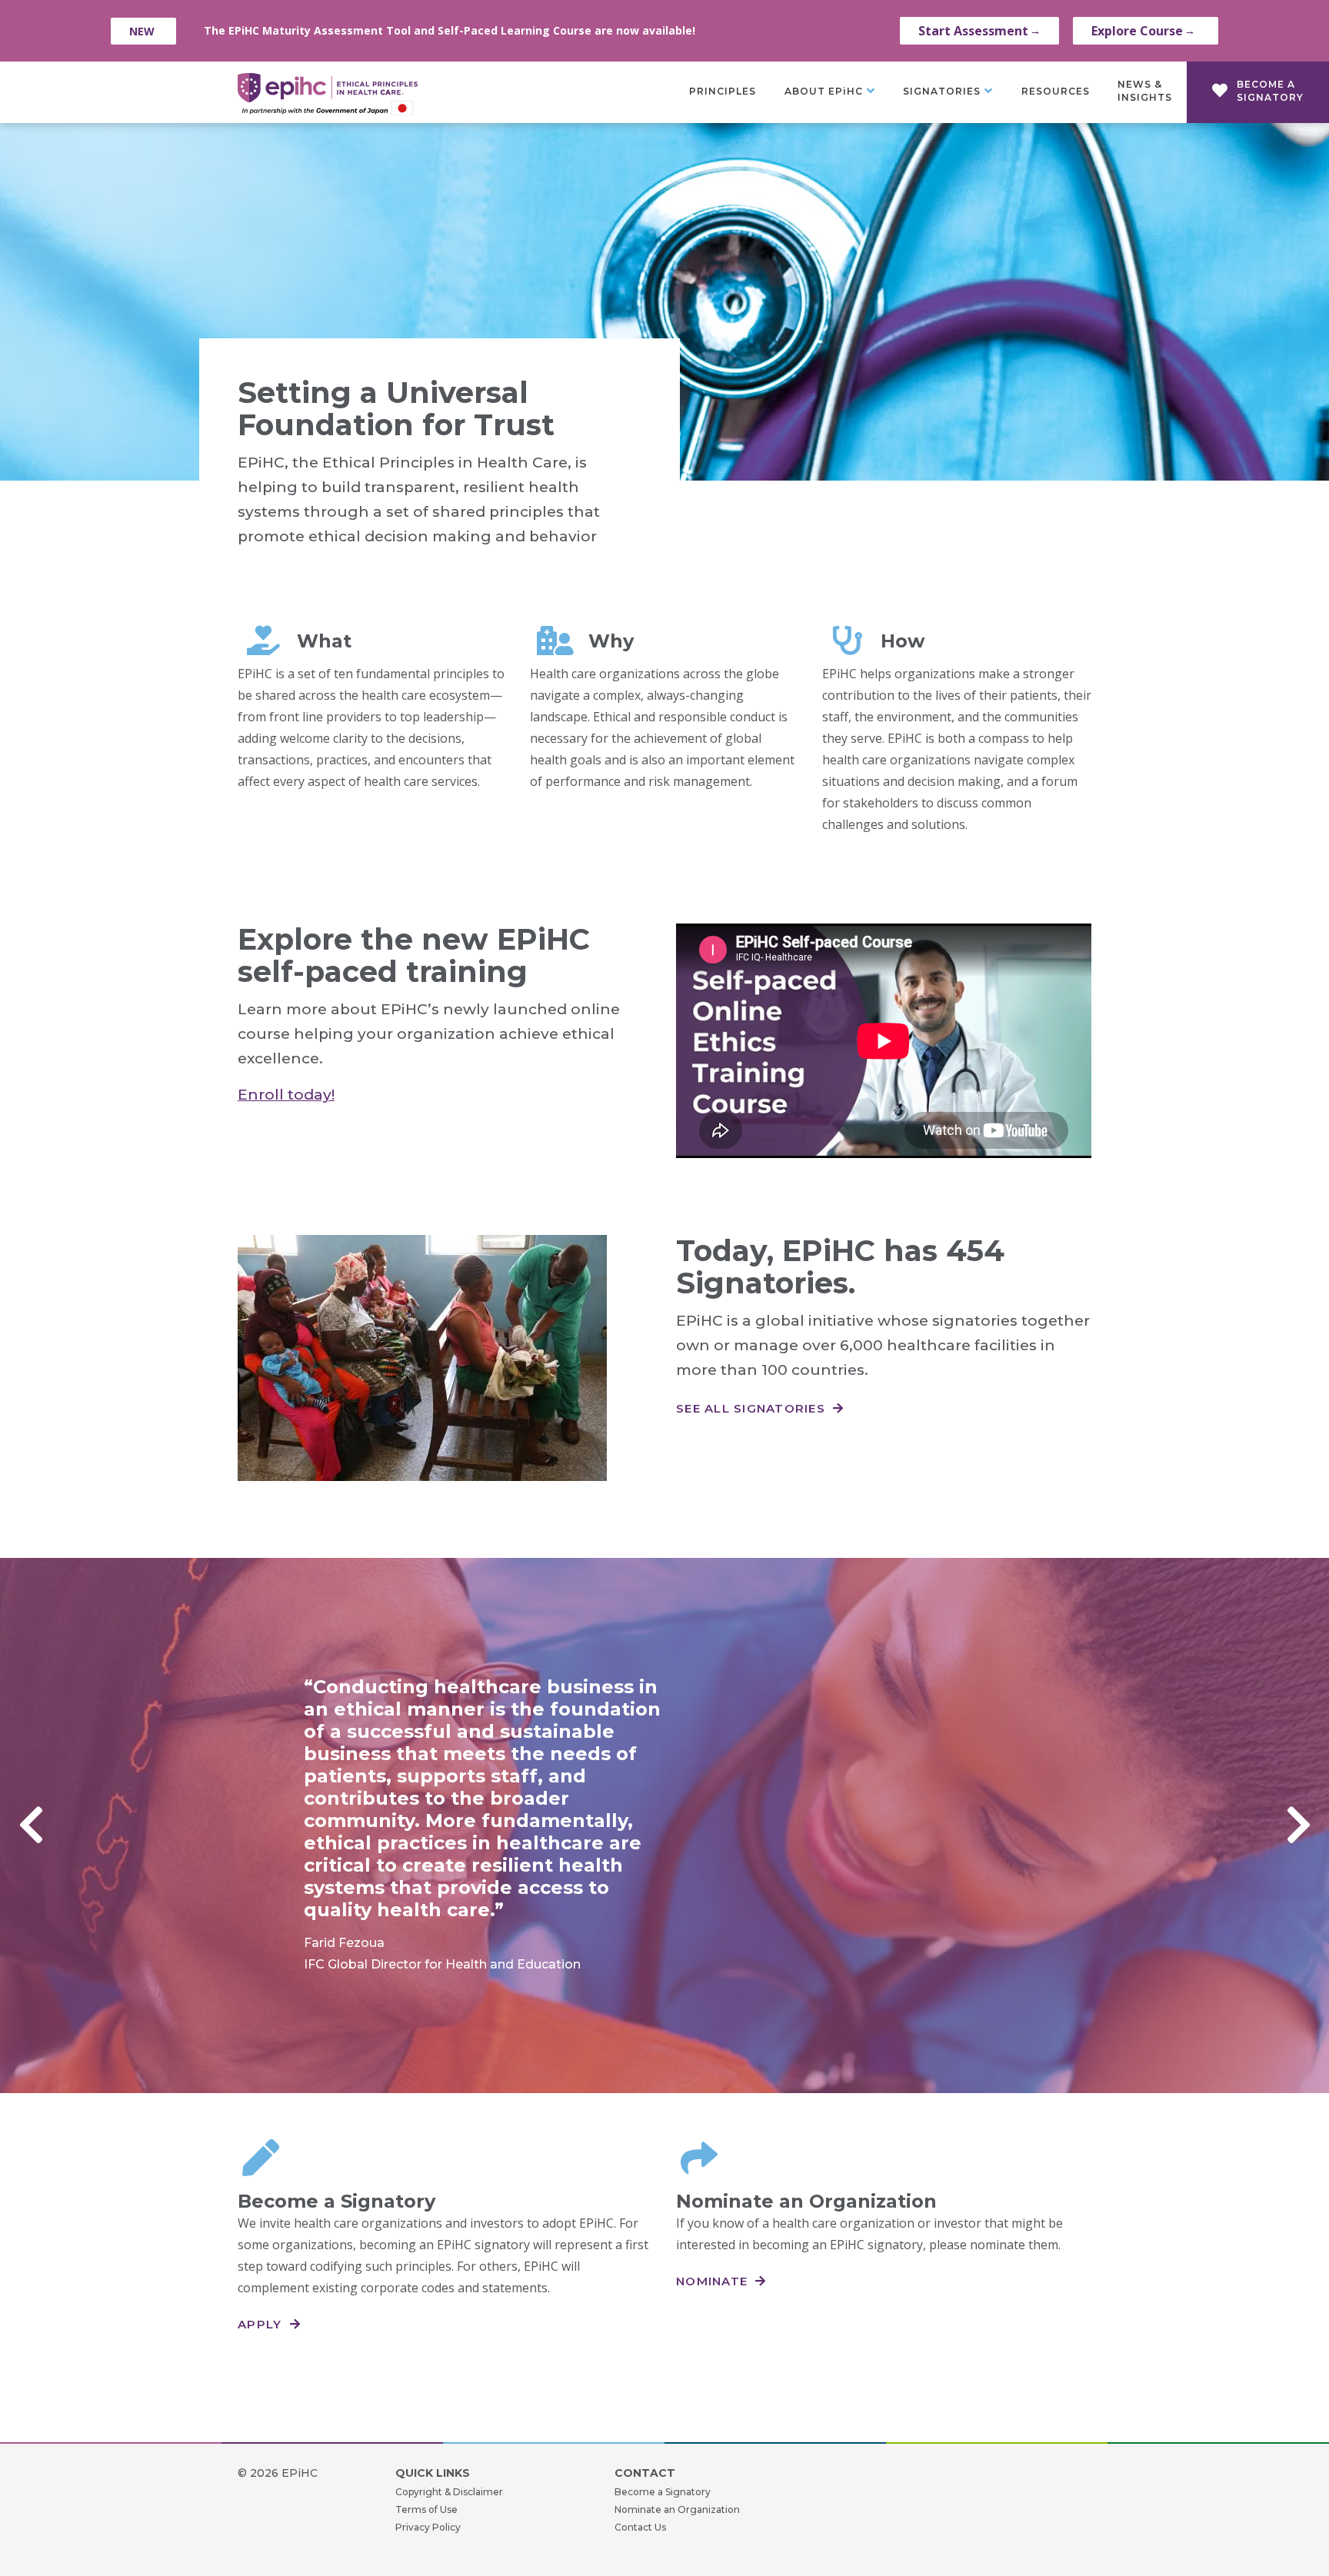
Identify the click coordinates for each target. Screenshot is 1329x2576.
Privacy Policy (428, 2527)
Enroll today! (286, 1095)
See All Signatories (753, 1408)
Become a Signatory (663, 2492)
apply (262, 2324)
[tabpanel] (664, 1825)
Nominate (714, 2281)
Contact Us (640, 2527)
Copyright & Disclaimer (449, 2492)
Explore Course (1143, 31)
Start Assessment (979, 31)
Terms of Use (426, 2509)
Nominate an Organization (677, 2509)
